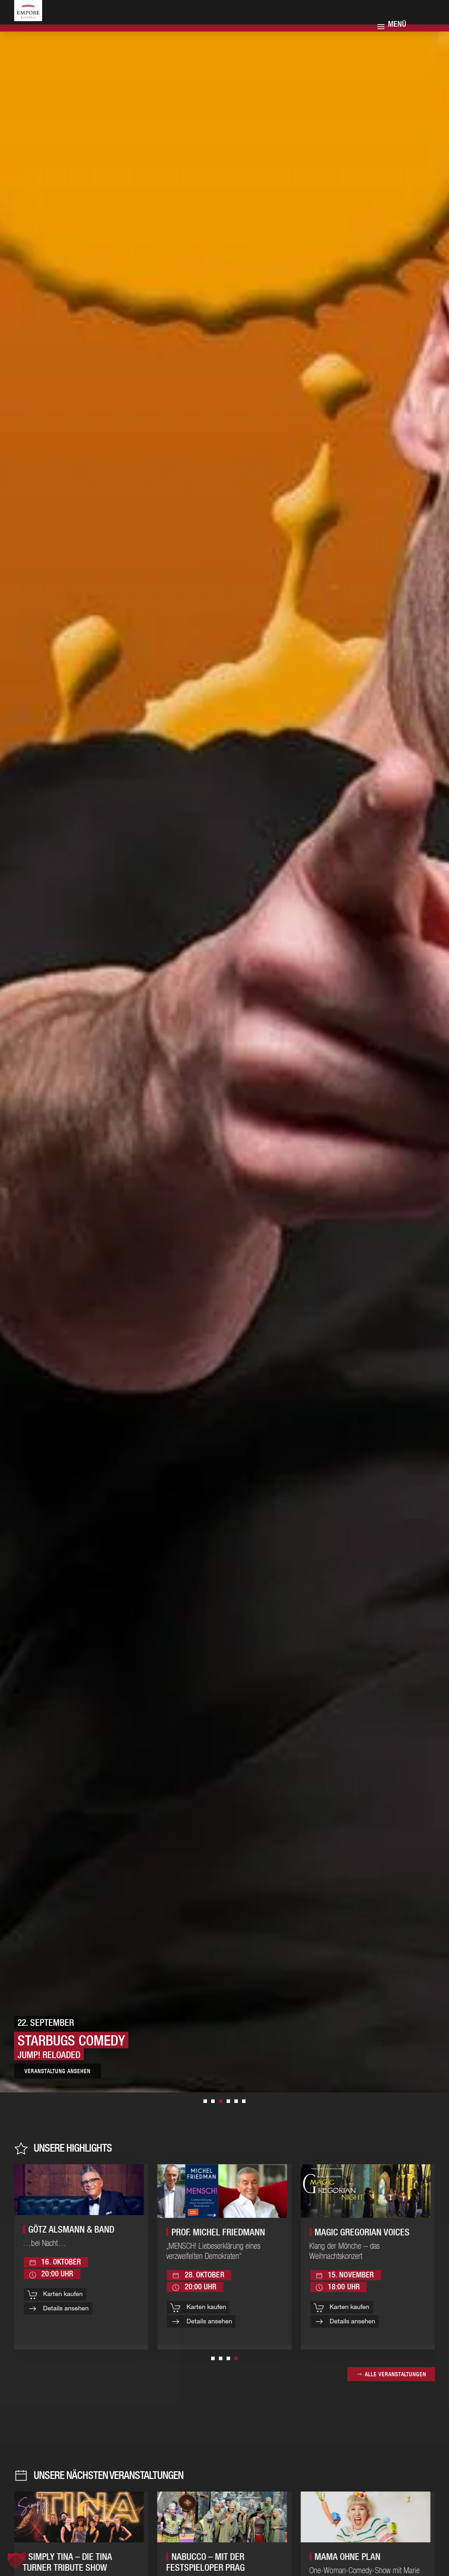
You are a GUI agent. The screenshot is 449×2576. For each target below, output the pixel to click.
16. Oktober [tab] (244, 2101)
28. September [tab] (213, 2101)
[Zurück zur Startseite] (37, 18)
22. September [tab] (221, 2101)
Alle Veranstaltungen (396, 2374)
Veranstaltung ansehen (75, 2071)
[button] (15, 2561)
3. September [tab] (228, 2101)
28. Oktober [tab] (236, 2101)
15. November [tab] (205, 2101)
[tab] (213, 2358)
